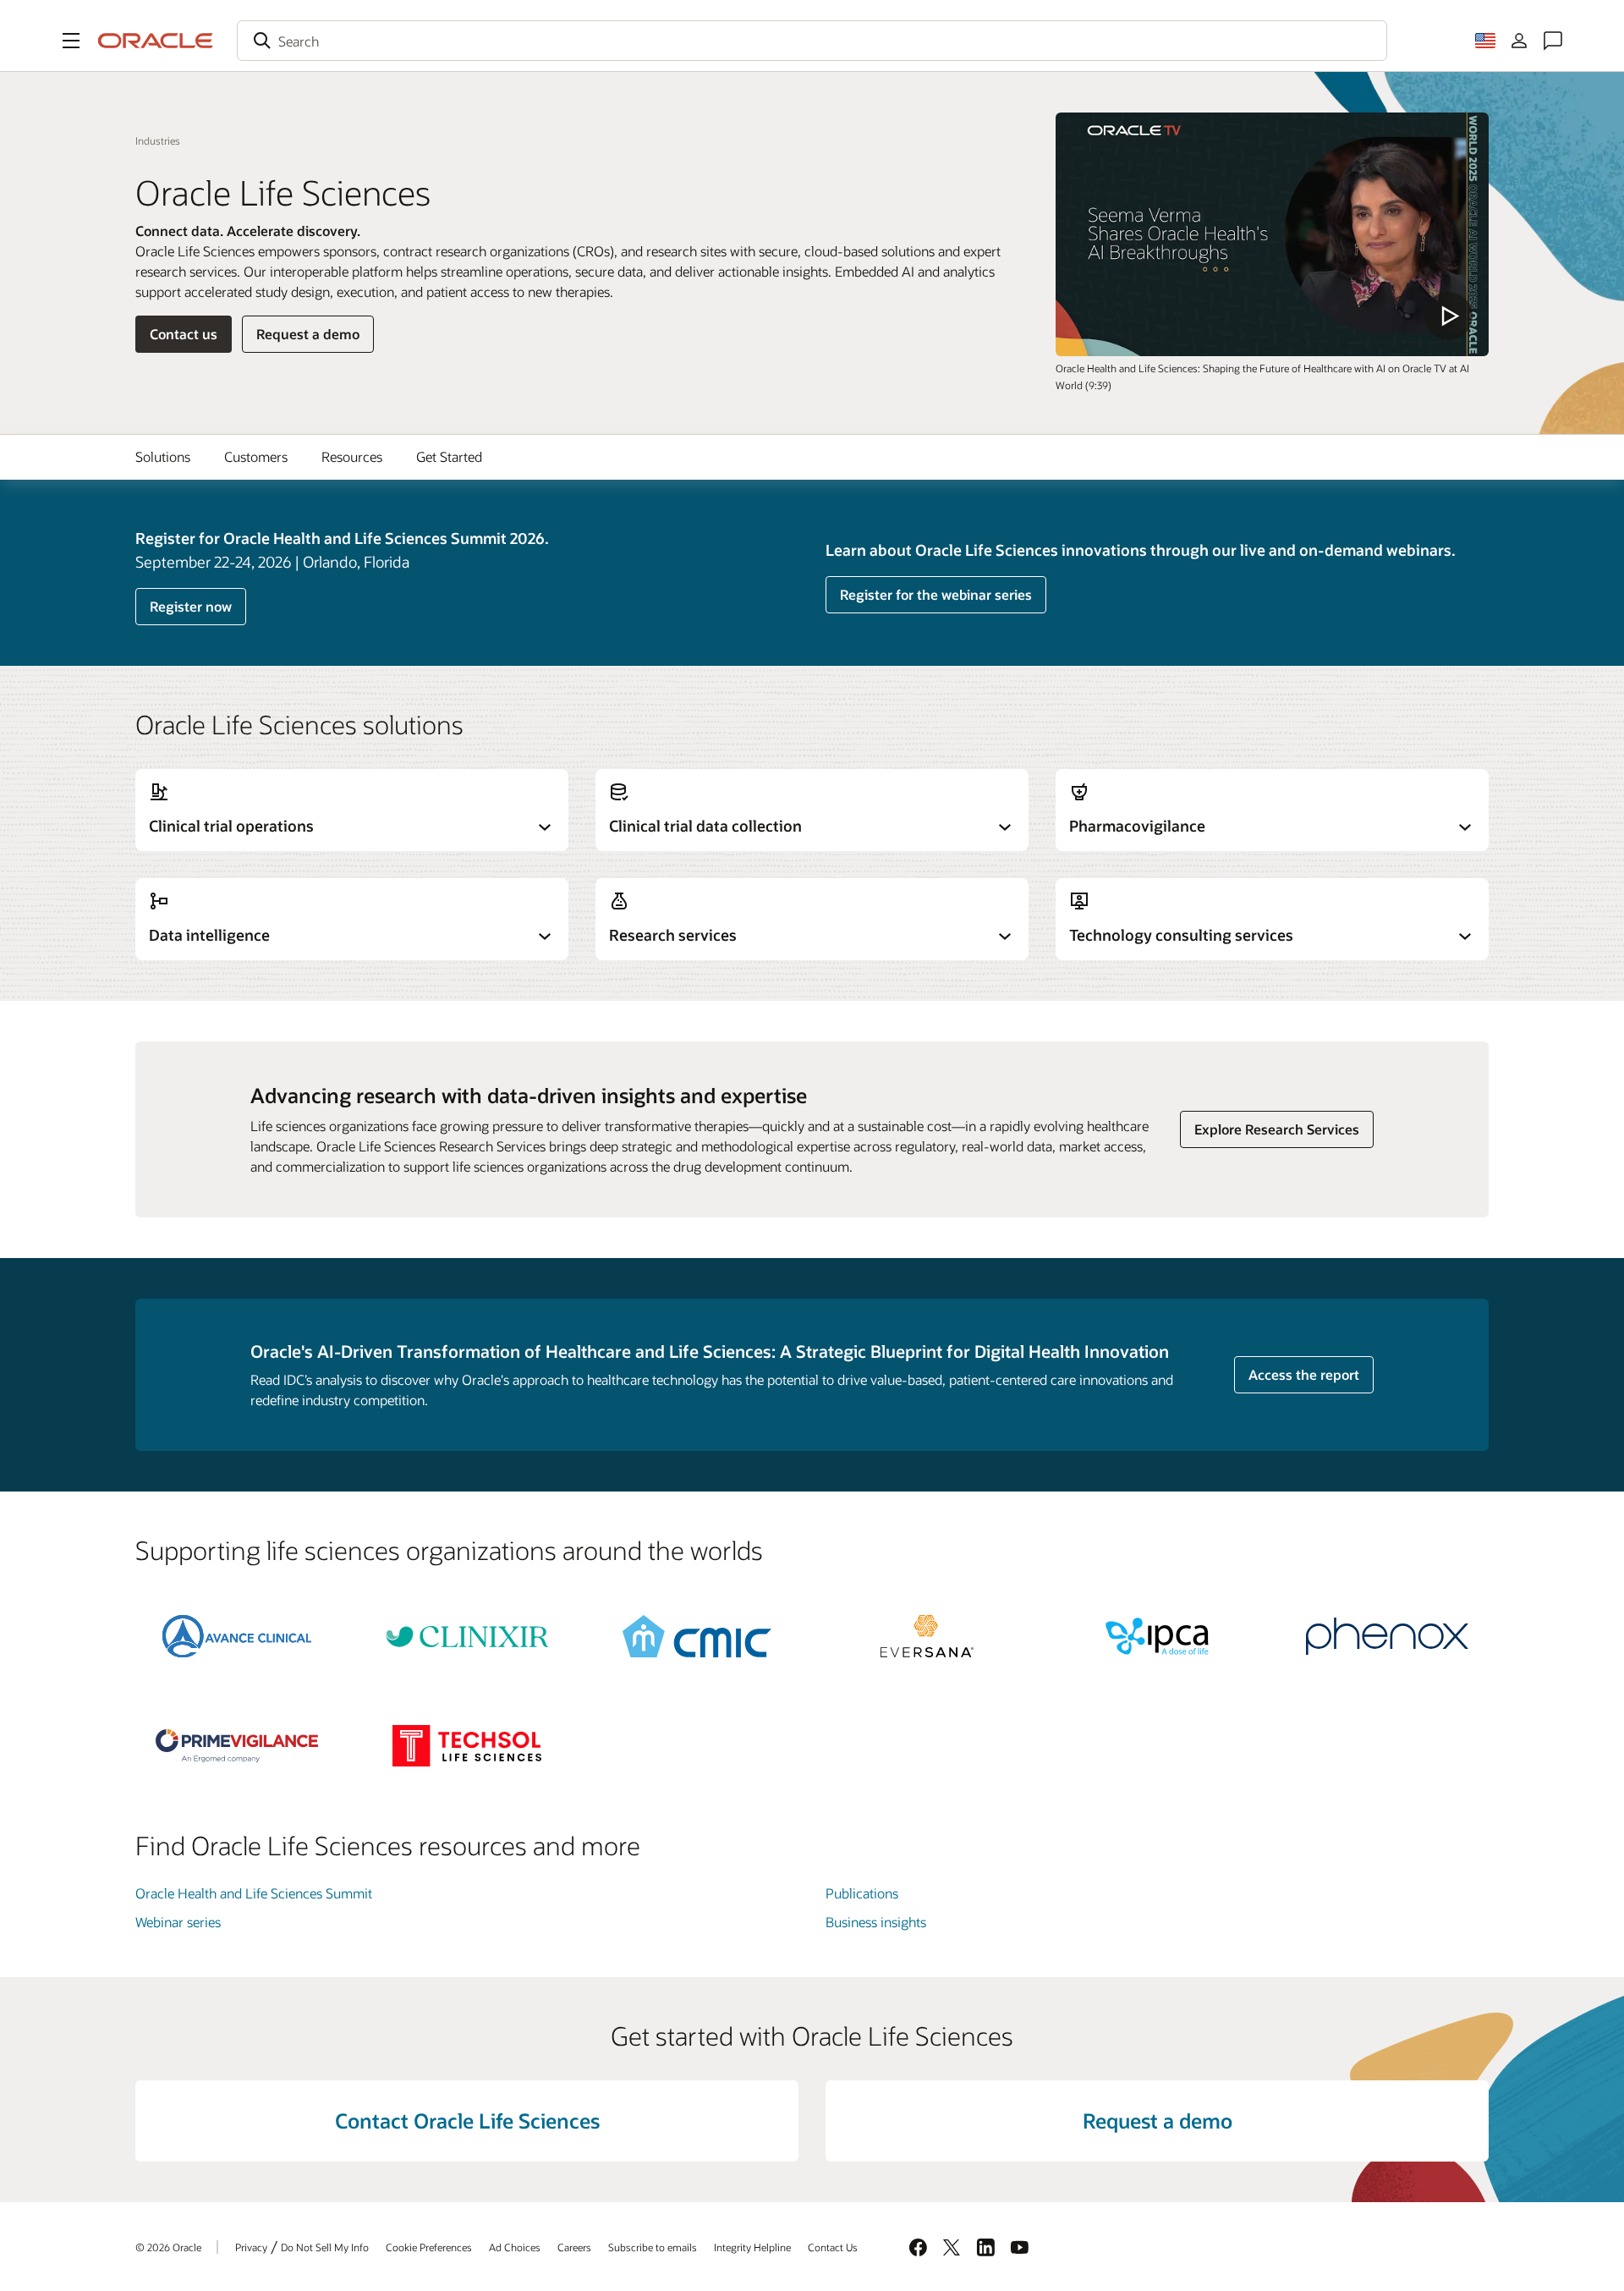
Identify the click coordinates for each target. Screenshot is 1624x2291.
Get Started (449, 456)
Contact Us (833, 2247)
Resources (352, 456)
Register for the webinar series (936, 594)
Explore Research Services (1277, 1129)
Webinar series (178, 1922)
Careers (574, 2247)
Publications (862, 1893)
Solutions (163, 456)
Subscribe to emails (653, 2247)
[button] (71, 41)
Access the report (1304, 1374)
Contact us (184, 334)
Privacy (251, 2247)
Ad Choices (515, 2247)
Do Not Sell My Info (325, 2247)
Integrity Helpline (752, 2247)
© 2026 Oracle (168, 2247)
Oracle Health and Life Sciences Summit (254, 1893)
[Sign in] (1519, 41)
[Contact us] (1553, 41)
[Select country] (1485, 41)
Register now (191, 606)
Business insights (876, 1922)
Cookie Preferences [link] (429, 2247)
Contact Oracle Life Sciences (467, 2121)
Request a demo (308, 334)
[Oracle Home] (156, 41)
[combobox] (812, 41)
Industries (158, 140)
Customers (256, 456)
